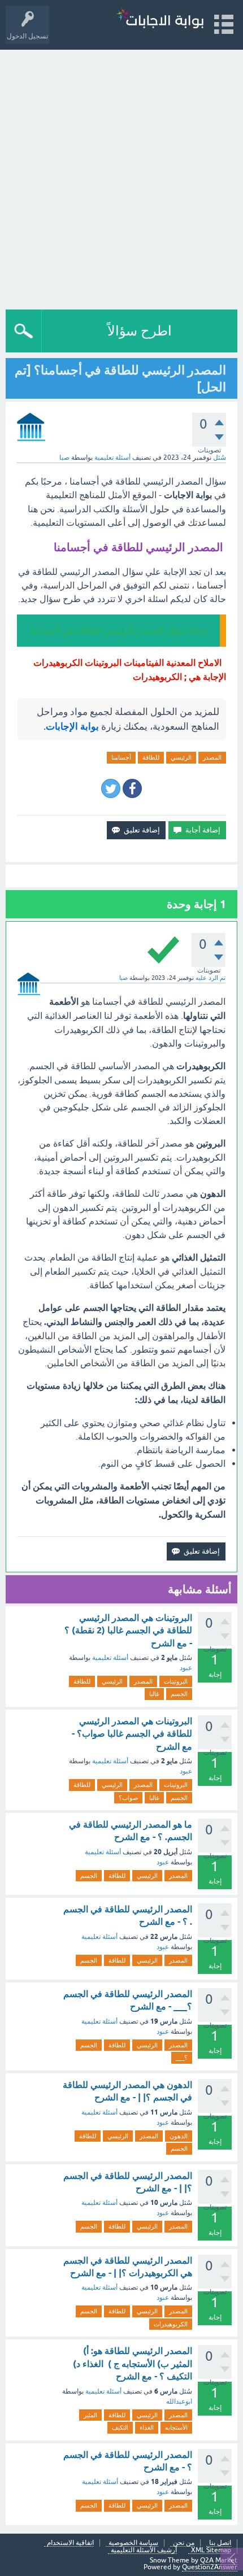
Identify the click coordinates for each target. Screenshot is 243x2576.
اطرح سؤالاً (140, 331)
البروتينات (176, 1681)
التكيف (120, 2427)
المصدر (212, 757)
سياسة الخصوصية (133, 2543)
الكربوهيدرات (171, 2324)
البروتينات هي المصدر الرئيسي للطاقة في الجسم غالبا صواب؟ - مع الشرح (132, 1734)
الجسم (179, 1694)
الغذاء (147, 2427)
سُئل (220, 457)
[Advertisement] (121, 177)
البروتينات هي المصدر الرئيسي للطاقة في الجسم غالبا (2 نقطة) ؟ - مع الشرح (128, 1631)
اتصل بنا (220, 2543)
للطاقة (151, 757)
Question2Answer (210, 2567)
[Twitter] (111, 788)
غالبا (154, 1694)
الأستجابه (176, 2427)
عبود (186, 1668)
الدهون (179, 2136)
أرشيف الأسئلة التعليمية (144, 2550)
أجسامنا (121, 757)
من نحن (184, 2543)
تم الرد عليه (211, 978)
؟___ (182, 2058)
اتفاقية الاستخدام (70, 2543)
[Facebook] (132, 788)
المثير (90, 2415)
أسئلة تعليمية (112, 457)
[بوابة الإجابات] (160, 19)
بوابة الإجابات (72, 726)
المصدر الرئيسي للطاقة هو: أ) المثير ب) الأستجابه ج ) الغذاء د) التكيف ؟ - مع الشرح (133, 2364)
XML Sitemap (211, 2550)
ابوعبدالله (179, 2401)
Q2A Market (219, 2560)
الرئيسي (181, 757)
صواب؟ (128, 1798)
